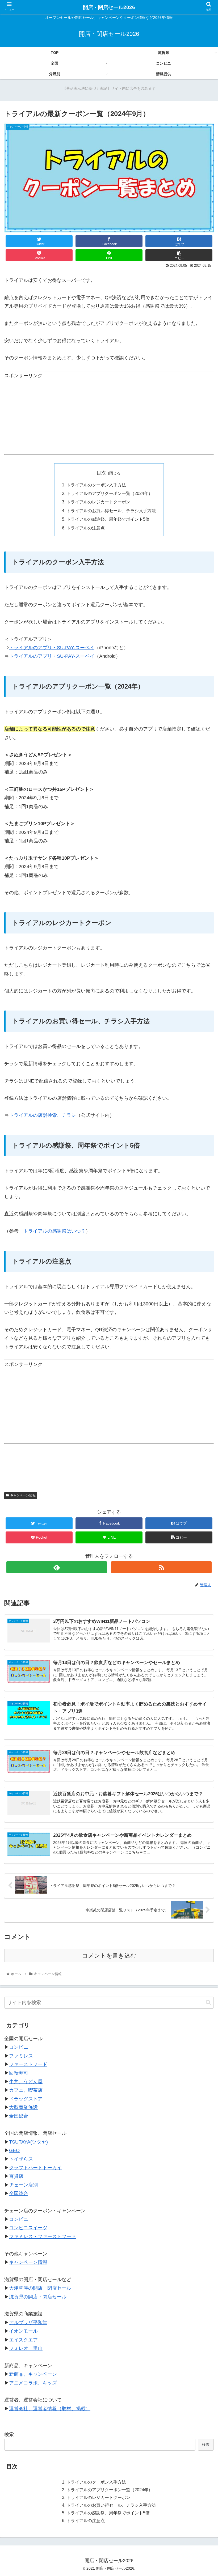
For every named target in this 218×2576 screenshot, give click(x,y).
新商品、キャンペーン (33, 2374)
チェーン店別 (23, 2185)
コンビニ (19, 2047)
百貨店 (16, 2176)
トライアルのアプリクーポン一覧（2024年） (110, 493)
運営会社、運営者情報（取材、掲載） (50, 2409)
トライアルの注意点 (86, 528)
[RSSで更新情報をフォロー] (161, 1567)
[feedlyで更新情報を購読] (57, 1567)
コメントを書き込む (109, 1956)
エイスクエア (23, 2340)
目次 (101, 473)
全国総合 (19, 2116)
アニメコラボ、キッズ (33, 2383)
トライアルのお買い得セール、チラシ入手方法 (111, 511)
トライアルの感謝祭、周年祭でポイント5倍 (108, 519)
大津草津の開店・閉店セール (40, 2288)
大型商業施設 (23, 2107)
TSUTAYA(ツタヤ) (28, 2142)
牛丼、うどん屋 (26, 2082)
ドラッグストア (26, 2099)
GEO (14, 2150)
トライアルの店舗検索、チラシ (43, 1115)
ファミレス (21, 2056)
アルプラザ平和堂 (28, 2323)
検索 (9, 2434)
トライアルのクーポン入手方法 (96, 485)
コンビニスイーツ (28, 2228)
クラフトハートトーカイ (35, 2168)
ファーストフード (28, 2064)
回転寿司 (19, 2073)
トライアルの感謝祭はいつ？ (54, 1231)
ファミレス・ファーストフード (43, 2237)
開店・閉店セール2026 (109, 7)
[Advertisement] (109, 417)
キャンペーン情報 (23, 1495)
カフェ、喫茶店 (26, 2090)
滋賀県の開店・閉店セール (38, 2297)
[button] (208, 2002)
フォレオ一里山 (26, 2348)
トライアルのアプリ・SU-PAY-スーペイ (52, 648)
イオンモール (23, 2331)
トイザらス (21, 2159)
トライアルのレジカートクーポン (98, 502)
